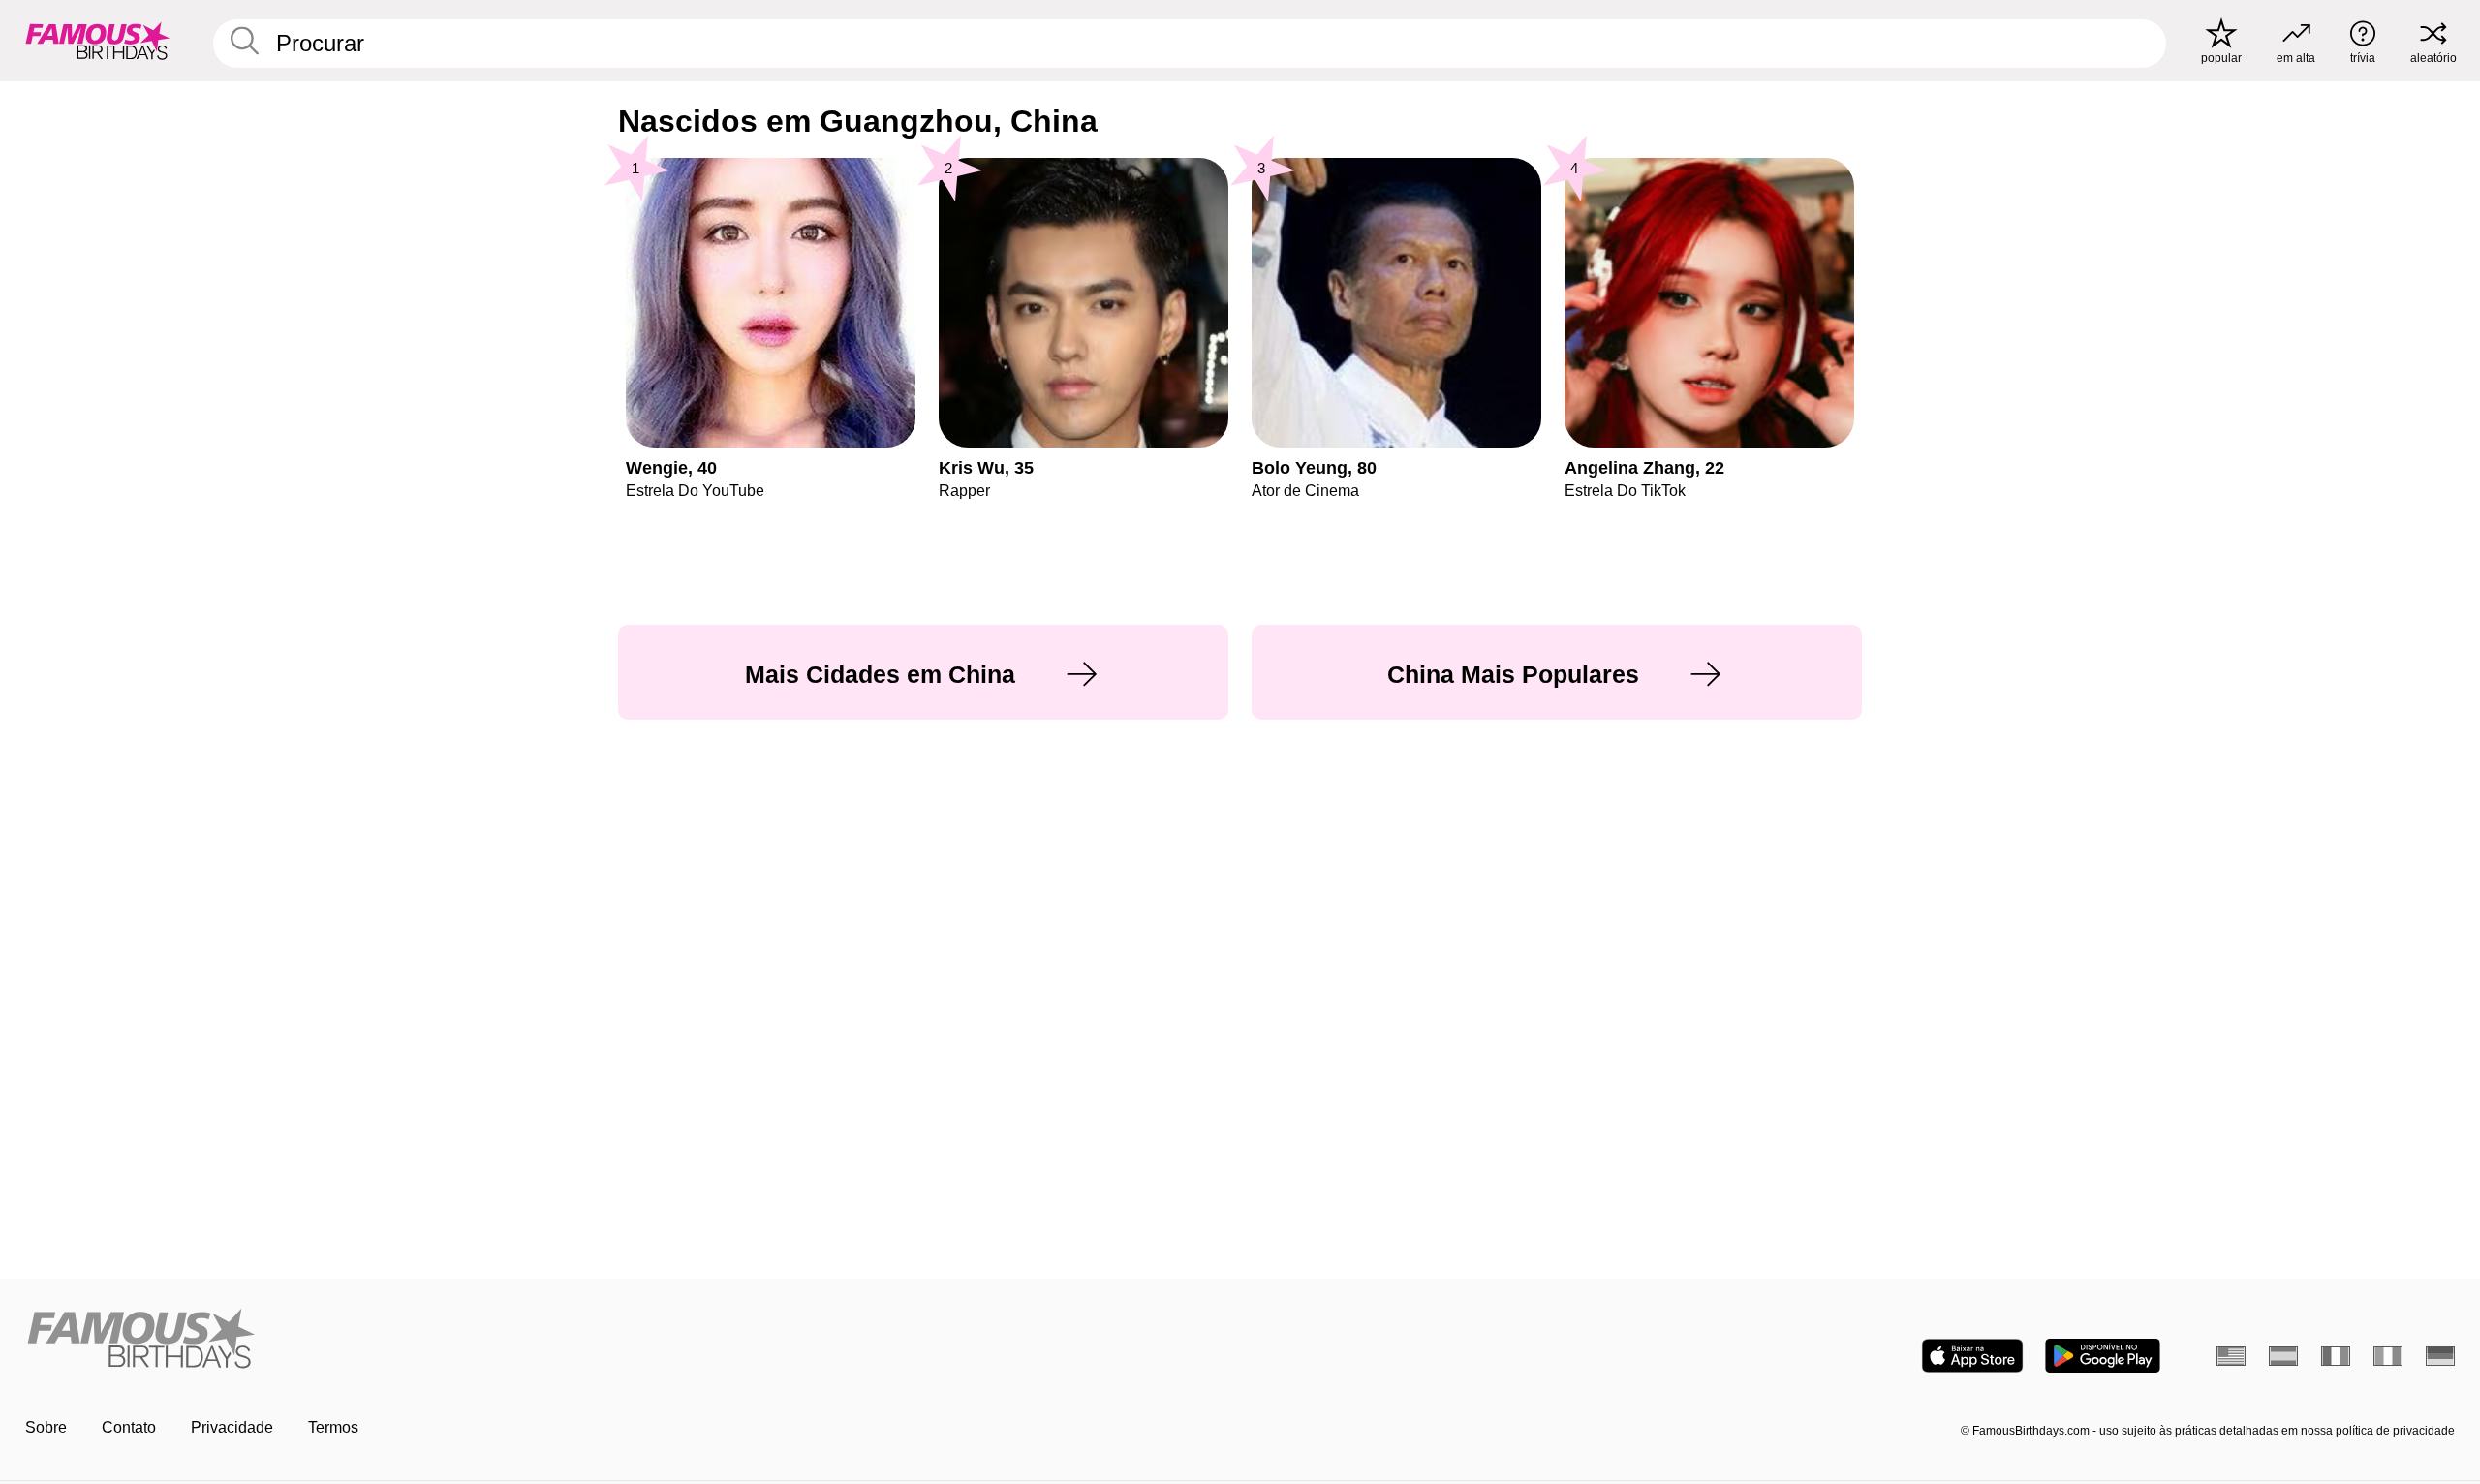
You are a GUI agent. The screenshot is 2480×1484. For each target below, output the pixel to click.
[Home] (627, 1340)
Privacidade (232, 1427)
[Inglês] (2231, 1356)
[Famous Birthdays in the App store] (1972, 1356)
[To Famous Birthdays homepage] (98, 41)
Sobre (46, 1427)
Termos (333, 1427)
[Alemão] (2440, 1356)
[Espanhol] (2283, 1356)
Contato (129, 1427)
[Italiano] (2388, 1356)
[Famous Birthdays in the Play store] (2103, 1356)
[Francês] (2336, 1356)
